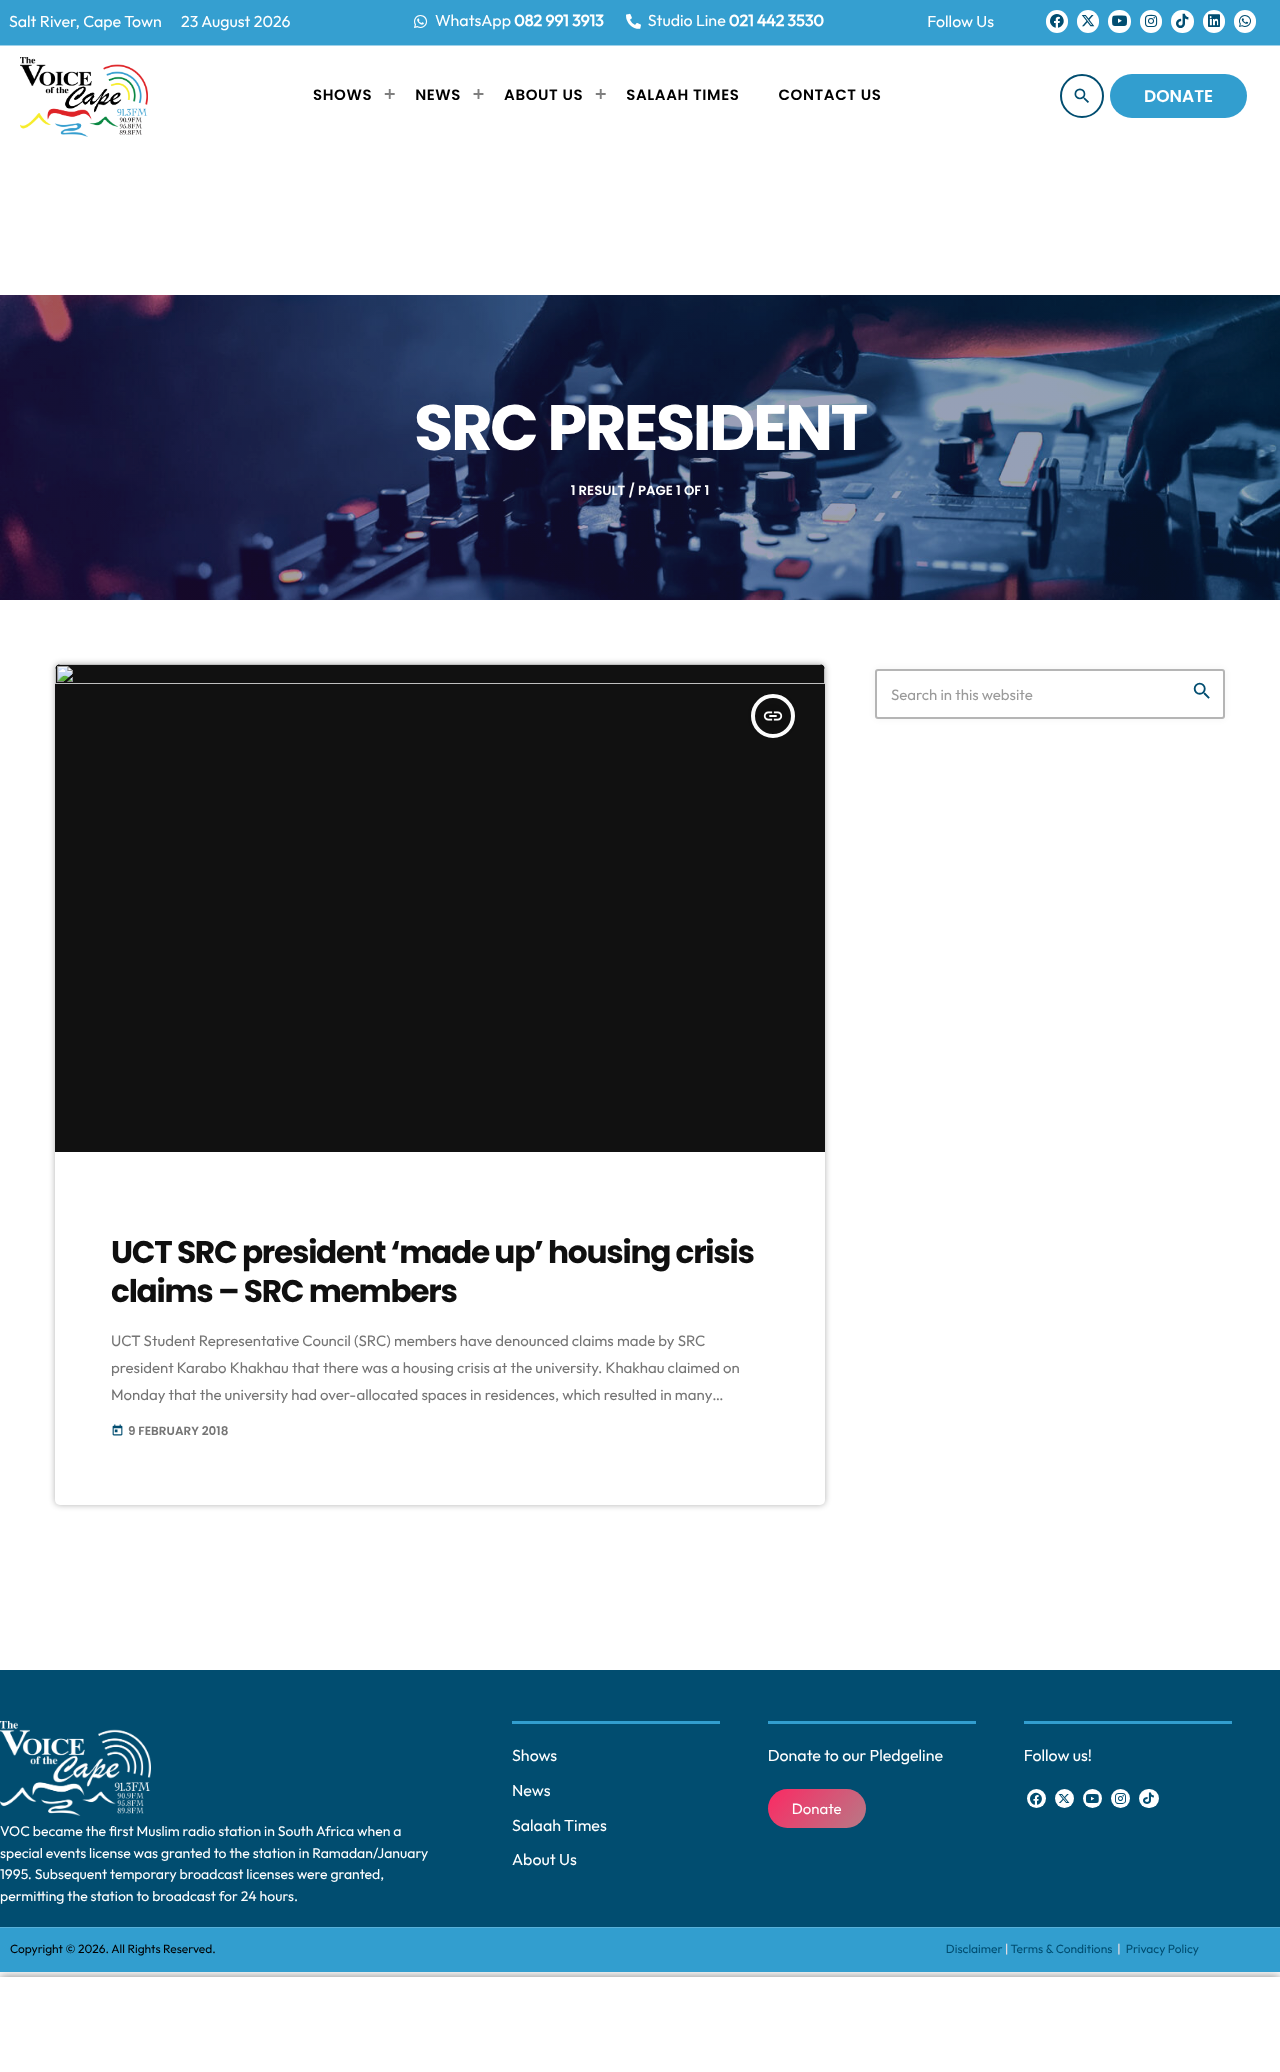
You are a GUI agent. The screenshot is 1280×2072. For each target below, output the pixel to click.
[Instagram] (1151, 21)
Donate (1178, 96)
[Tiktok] (1182, 21)
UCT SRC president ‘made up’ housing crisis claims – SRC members (432, 1271)
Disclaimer (974, 1949)
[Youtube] (1119, 21)
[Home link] (84, 96)
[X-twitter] (1088, 21)
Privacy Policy (1162, 1949)
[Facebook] (1057, 21)
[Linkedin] (1214, 21)
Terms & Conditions (1063, 1949)
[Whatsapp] (1245, 21)
